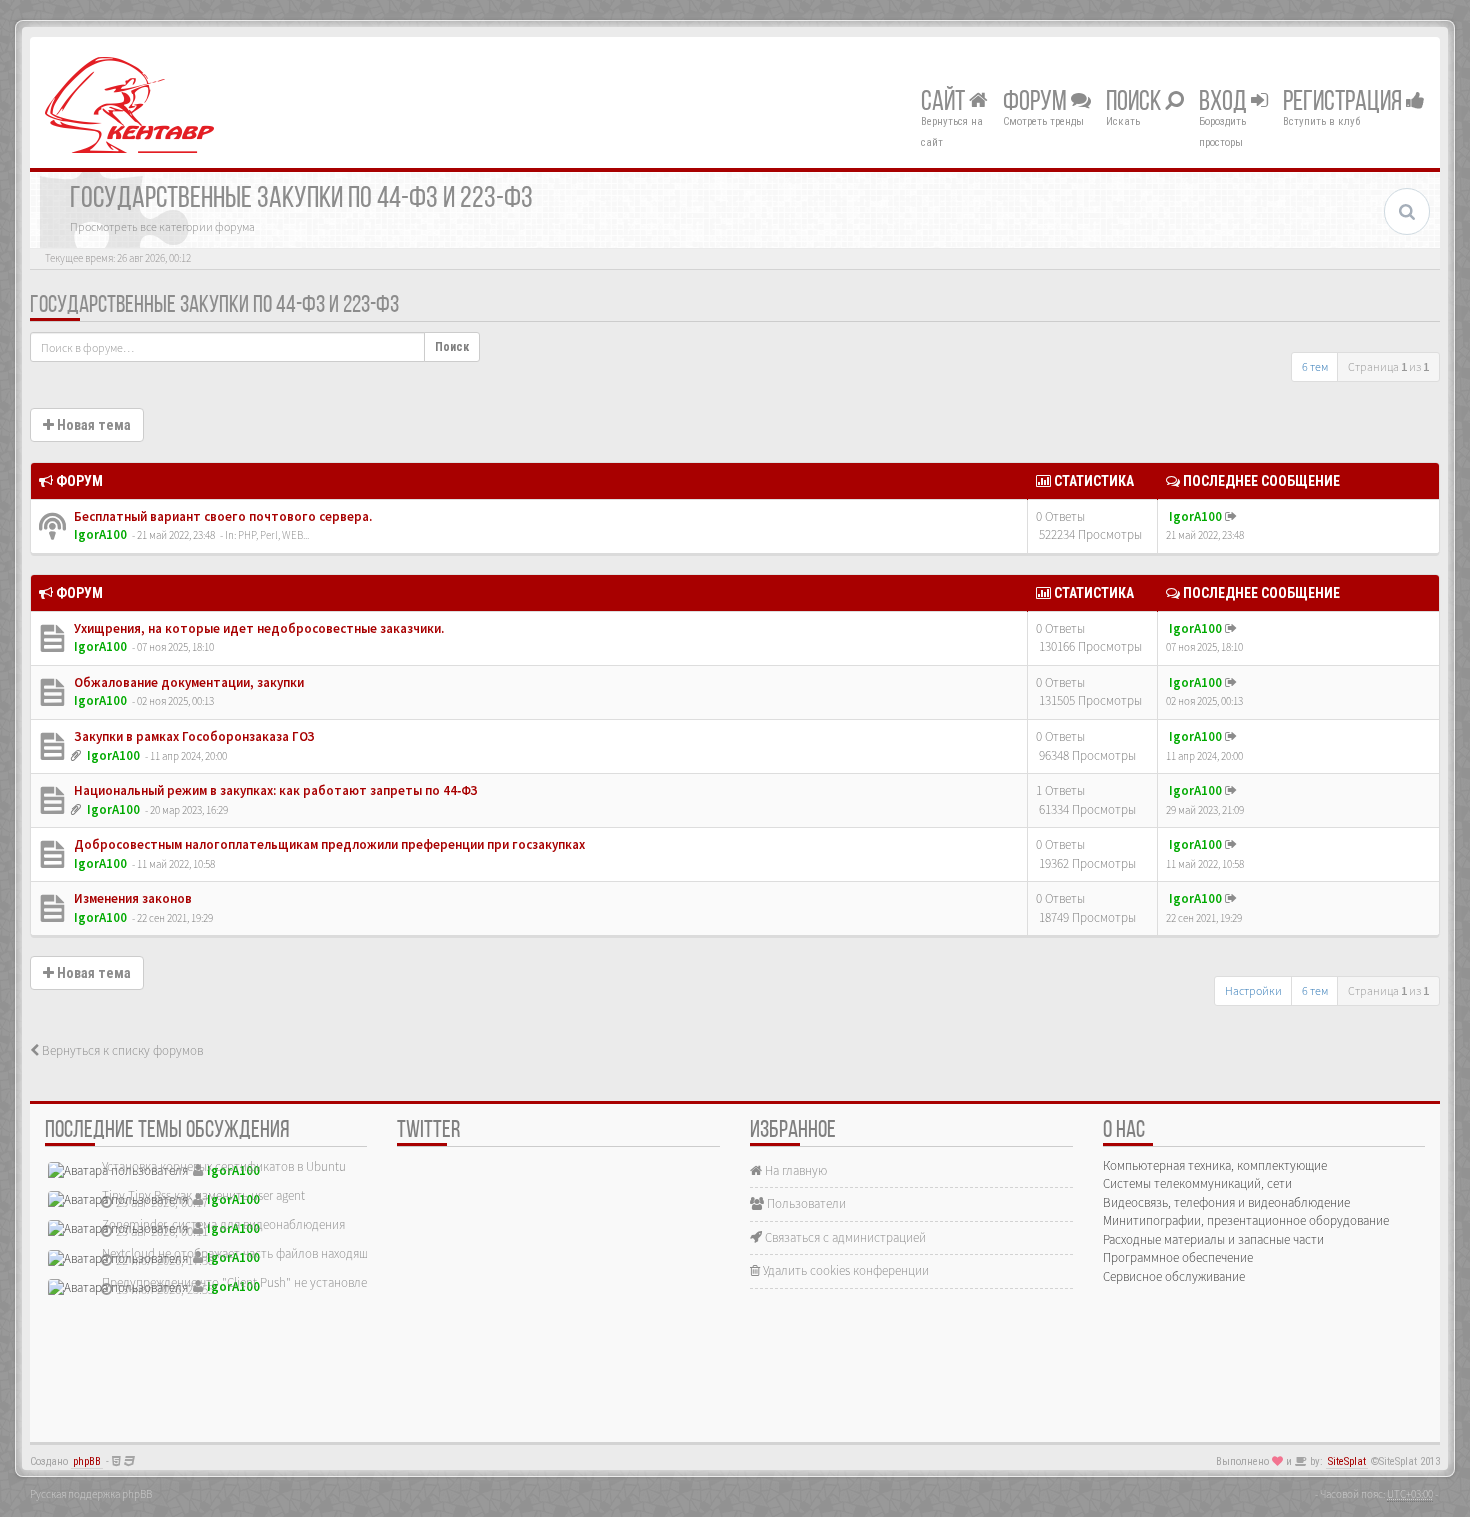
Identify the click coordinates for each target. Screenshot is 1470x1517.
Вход (1225, 103)
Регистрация (1344, 103)
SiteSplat (1347, 1461)
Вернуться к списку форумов (121, 1050)
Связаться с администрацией (844, 1237)
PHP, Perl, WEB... (273, 535)
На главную (794, 1170)
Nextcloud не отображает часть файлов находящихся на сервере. (280, 1253)
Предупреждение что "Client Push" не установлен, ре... (252, 1282)
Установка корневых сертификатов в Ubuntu (224, 1166)
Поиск (1135, 103)
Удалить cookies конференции (844, 1270)
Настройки (1253, 990)
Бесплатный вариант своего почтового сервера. (221, 516)
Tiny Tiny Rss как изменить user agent (203, 1195)
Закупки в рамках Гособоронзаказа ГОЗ (193, 736)
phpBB (87, 1461)
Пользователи (805, 1203)
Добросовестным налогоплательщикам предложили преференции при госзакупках (328, 844)
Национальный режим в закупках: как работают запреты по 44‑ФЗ (274, 790)
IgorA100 (100, 534)
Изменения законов (131, 898)
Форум (1037, 103)
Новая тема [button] (92, 425)
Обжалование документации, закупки (187, 682)
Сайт (945, 103)
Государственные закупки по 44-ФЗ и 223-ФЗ (214, 306)
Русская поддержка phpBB (91, 1494)
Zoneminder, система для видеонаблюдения (223, 1224)
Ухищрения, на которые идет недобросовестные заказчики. (257, 628)
